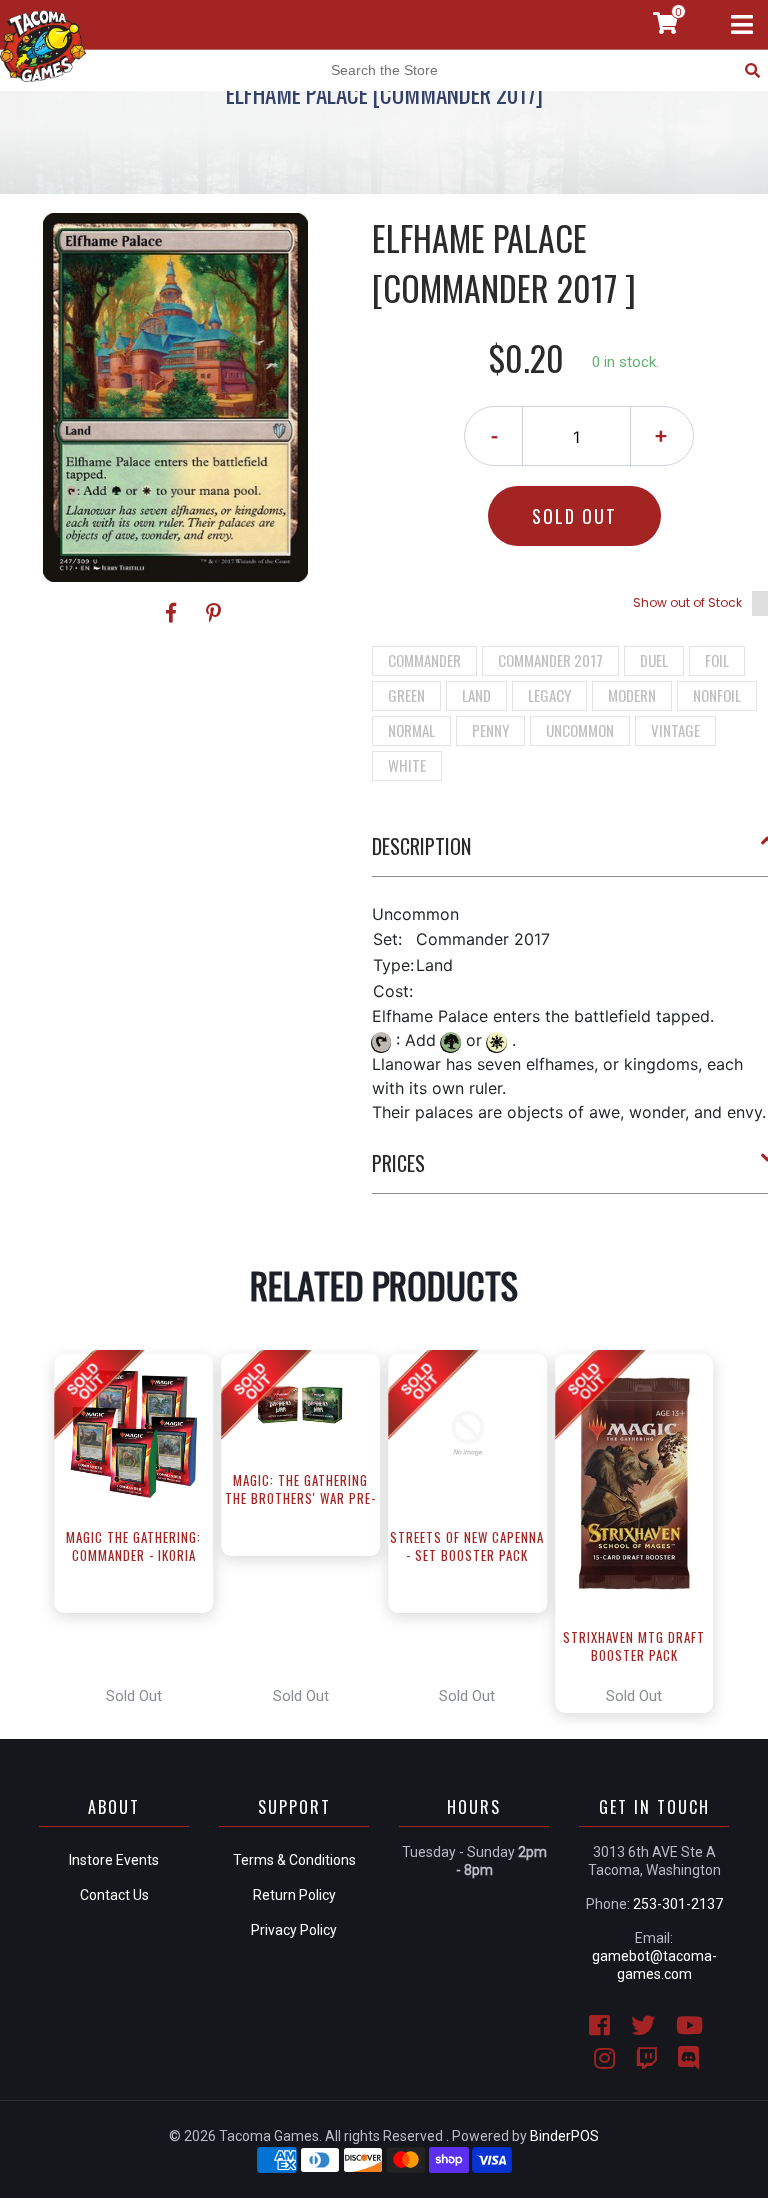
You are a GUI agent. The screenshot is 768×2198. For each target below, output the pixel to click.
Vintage (675, 730)
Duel (654, 660)
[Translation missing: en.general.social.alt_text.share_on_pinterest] (213, 613)
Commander (424, 660)
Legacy (549, 695)
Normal (411, 730)
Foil (717, 660)
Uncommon (580, 730)
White (407, 765)
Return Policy (294, 1895)
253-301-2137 (678, 1904)
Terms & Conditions (294, 1860)
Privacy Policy (294, 1930)
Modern (632, 695)
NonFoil (717, 695)
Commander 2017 (550, 660)
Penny (490, 730)
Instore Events (114, 1860)
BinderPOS (564, 2136)
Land (476, 695)
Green (406, 695)
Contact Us (114, 1895)
